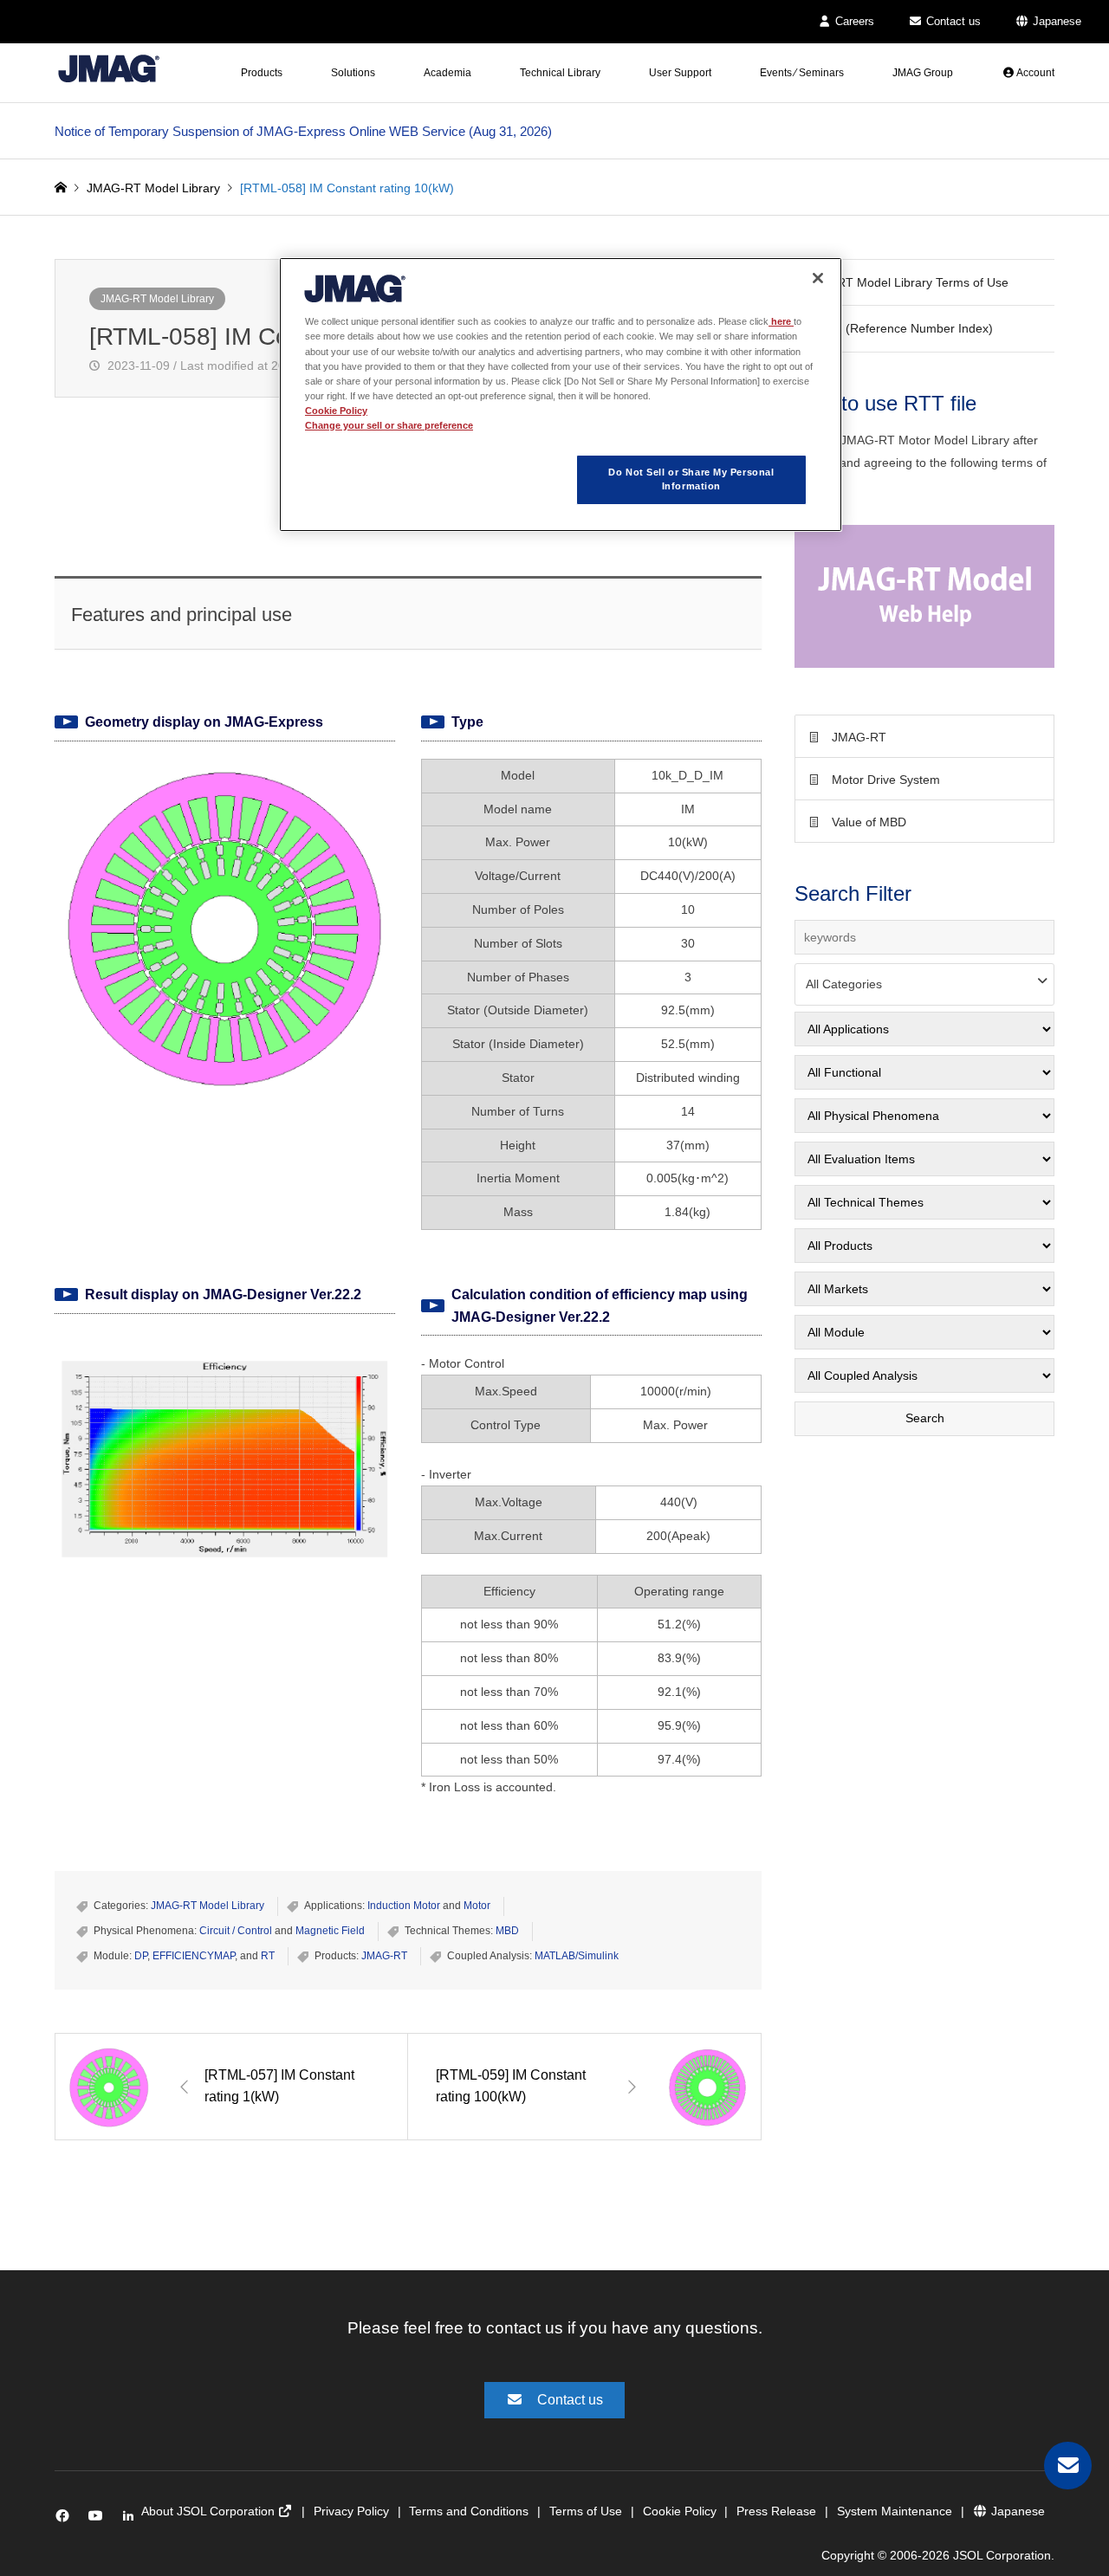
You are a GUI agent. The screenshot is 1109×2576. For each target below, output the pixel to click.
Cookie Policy (680, 2511)
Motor (477, 1906)
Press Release (776, 2511)
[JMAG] (109, 68)
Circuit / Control (236, 1931)
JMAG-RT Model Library (157, 299)
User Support (680, 73)
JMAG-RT (384, 1956)
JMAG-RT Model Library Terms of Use (904, 282)
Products (262, 73)
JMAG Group (923, 73)
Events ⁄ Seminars (802, 73)
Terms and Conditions (469, 2511)
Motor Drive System (886, 780)
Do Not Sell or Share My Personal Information (691, 479)
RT (268, 1956)
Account (1034, 73)
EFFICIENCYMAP (194, 1956)
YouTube (99, 2519)
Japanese (1055, 21)
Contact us (952, 21)
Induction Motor (404, 1906)
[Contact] (1068, 2466)
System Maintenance (895, 2511)
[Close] (818, 278)
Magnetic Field (330, 1931)
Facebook (65, 2519)
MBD (507, 1931)
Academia (447, 73)
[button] (924, 596)
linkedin (133, 2519)
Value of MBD (869, 822)
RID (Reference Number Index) (907, 328)
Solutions (353, 73)
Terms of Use (586, 2511)
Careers (853, 21)
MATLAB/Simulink (577, 1956)
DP (141, 1956)
